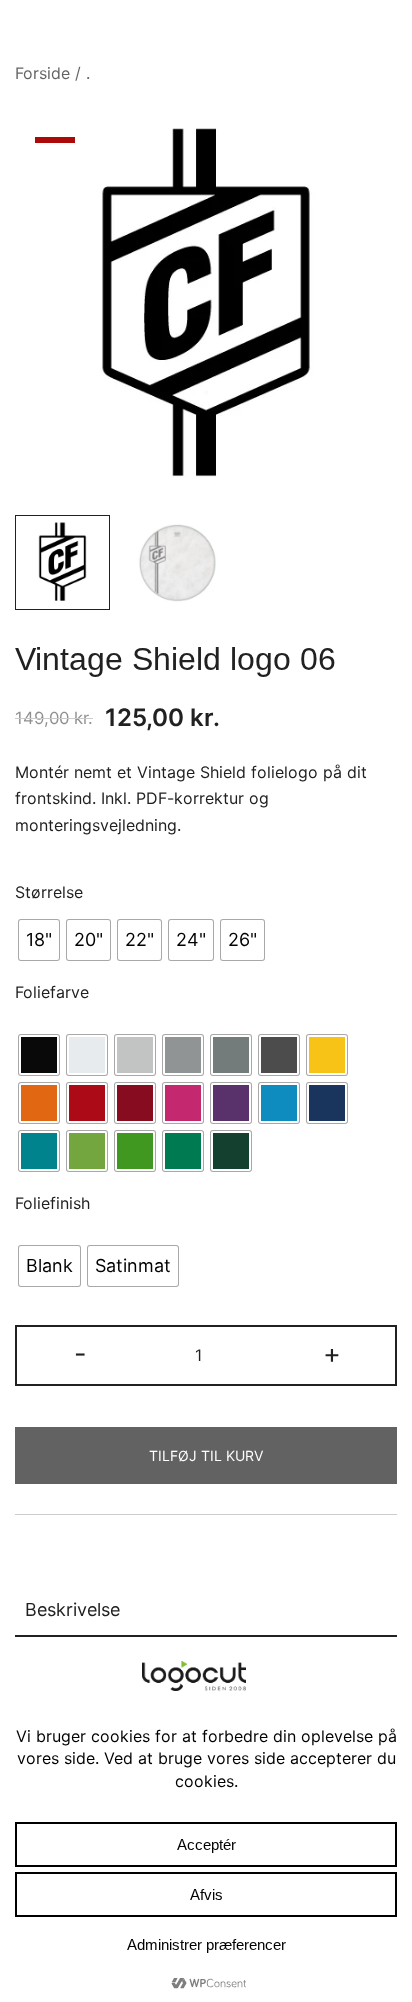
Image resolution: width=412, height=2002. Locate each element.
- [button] (80, 1353)
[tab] (206, 1611)
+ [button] (332, 1353)
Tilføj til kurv (206, 1455)
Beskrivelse (72, 1609)
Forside (42, 73)
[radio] (39, 940)
